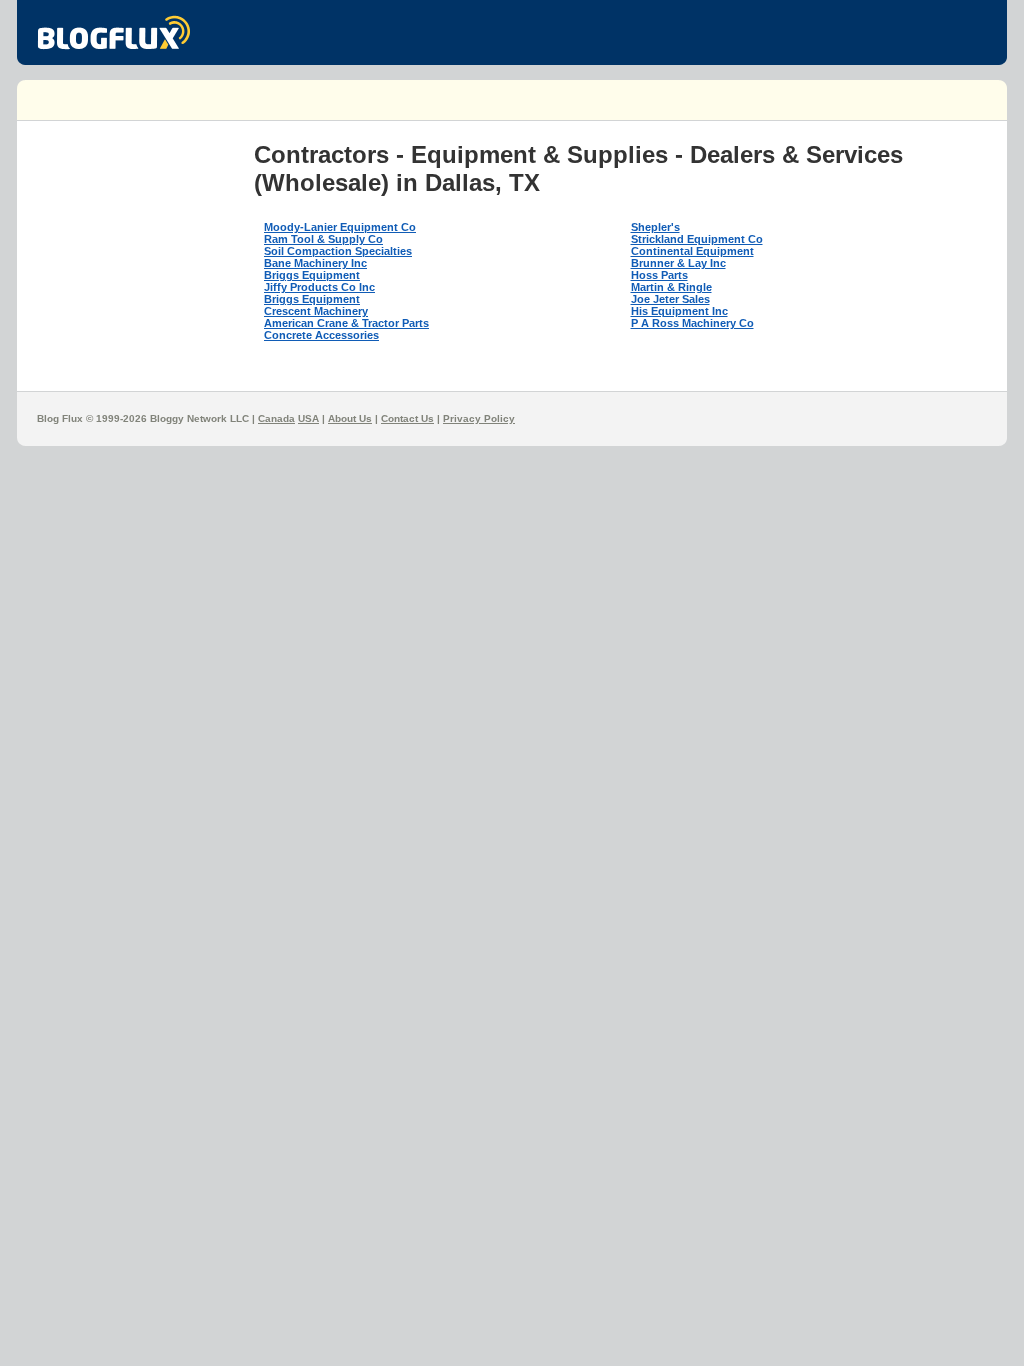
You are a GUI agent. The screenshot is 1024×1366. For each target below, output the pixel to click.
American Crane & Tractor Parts (346, 323)
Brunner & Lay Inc (678, 263)
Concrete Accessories (321, 335)
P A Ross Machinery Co (692, 323)
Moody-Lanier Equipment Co (340, 227)
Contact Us (407, 418)
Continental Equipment (692, 251)
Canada (276, 418)
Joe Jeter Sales (670, 299)
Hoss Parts (659, 275)
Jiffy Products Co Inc (319, 287)
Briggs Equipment (312, 275)
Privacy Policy (479, 418)
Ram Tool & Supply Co (323, 239)
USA (308, 418)
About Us (350, 418)
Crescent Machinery (316, 311)
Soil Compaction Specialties (338, 251)
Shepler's (655, 227)
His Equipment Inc (679, 311)
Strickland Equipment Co (697, 239)
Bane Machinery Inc (315, 263)
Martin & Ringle (671, 287)
